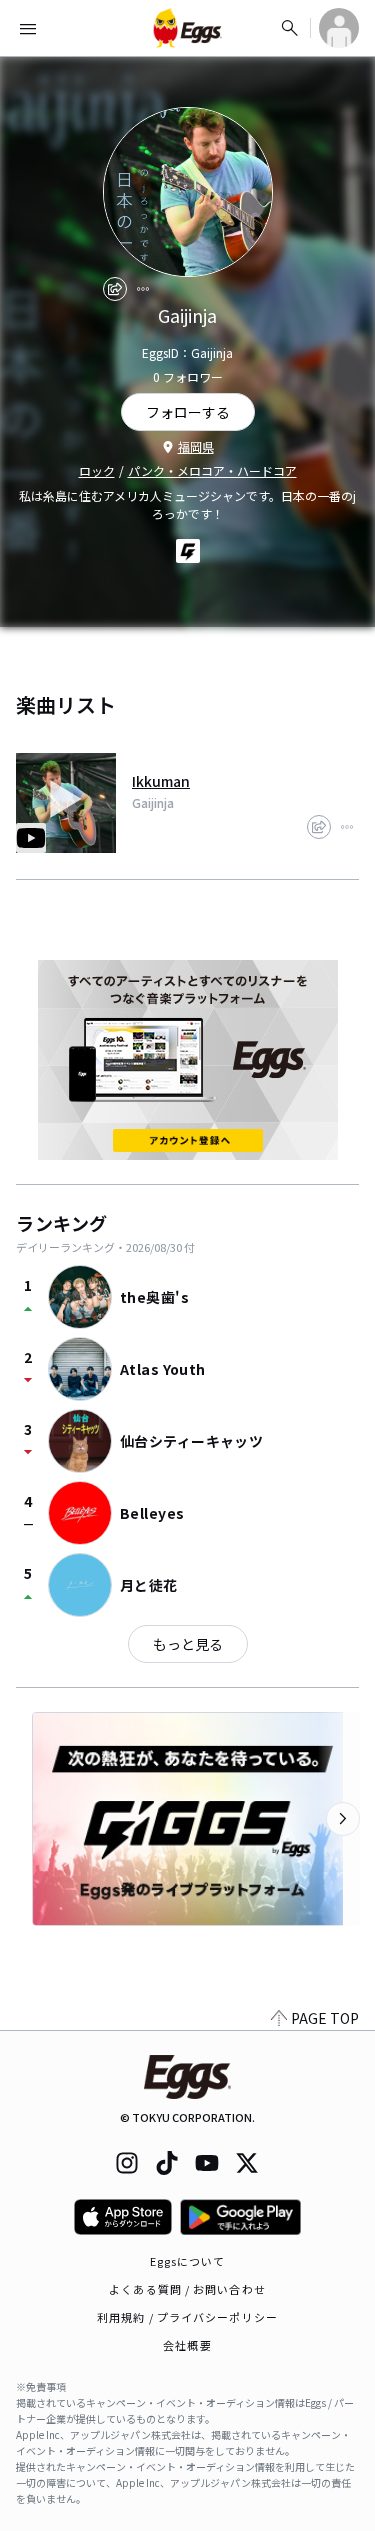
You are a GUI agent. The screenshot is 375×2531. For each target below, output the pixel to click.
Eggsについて (188, 2261)
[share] (115, 289)
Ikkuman (161, 781)
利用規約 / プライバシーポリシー (187, 2317)
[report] (143, 289)
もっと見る (188, 1644)
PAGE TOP (325, 2018)
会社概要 (187, 2345)
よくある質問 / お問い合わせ (187, 2289)
